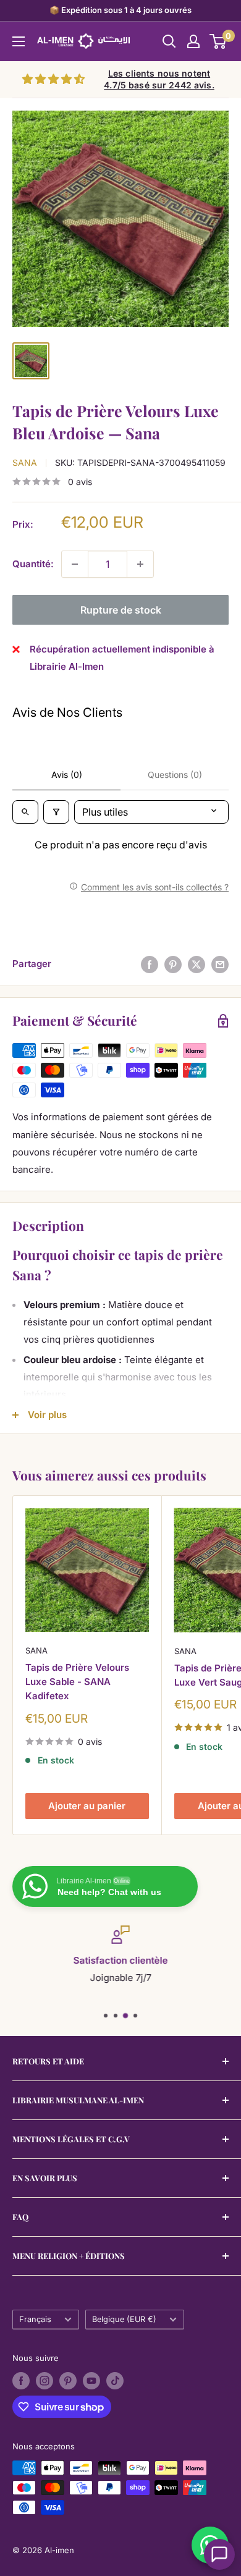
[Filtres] (56, 812)
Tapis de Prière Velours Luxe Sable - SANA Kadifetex (77, 1682)
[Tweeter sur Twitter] (197, 964)
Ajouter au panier (87, 1806)
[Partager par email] (220, 964)
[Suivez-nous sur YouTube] (91, 2381)
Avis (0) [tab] (67, 775)
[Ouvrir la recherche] (169, 41)
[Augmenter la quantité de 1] (140, 564)
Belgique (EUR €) (124, 2319)
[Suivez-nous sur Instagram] (44, 2381)
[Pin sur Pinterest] (173, 964)
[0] (218, 41)
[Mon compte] (193, 41)
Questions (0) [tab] (175, 775)
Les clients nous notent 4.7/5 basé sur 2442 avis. (159, 79)
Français (35, 2319)
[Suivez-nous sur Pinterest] (68, 2381)
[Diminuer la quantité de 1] (75, 564)
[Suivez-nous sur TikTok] (115, 2381)
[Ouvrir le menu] (19, 41)
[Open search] (25, 812)
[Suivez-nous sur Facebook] (21, 2381)
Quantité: (33, 564)
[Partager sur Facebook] (150, 964)
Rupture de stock (121, 610)
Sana (25, 462)
